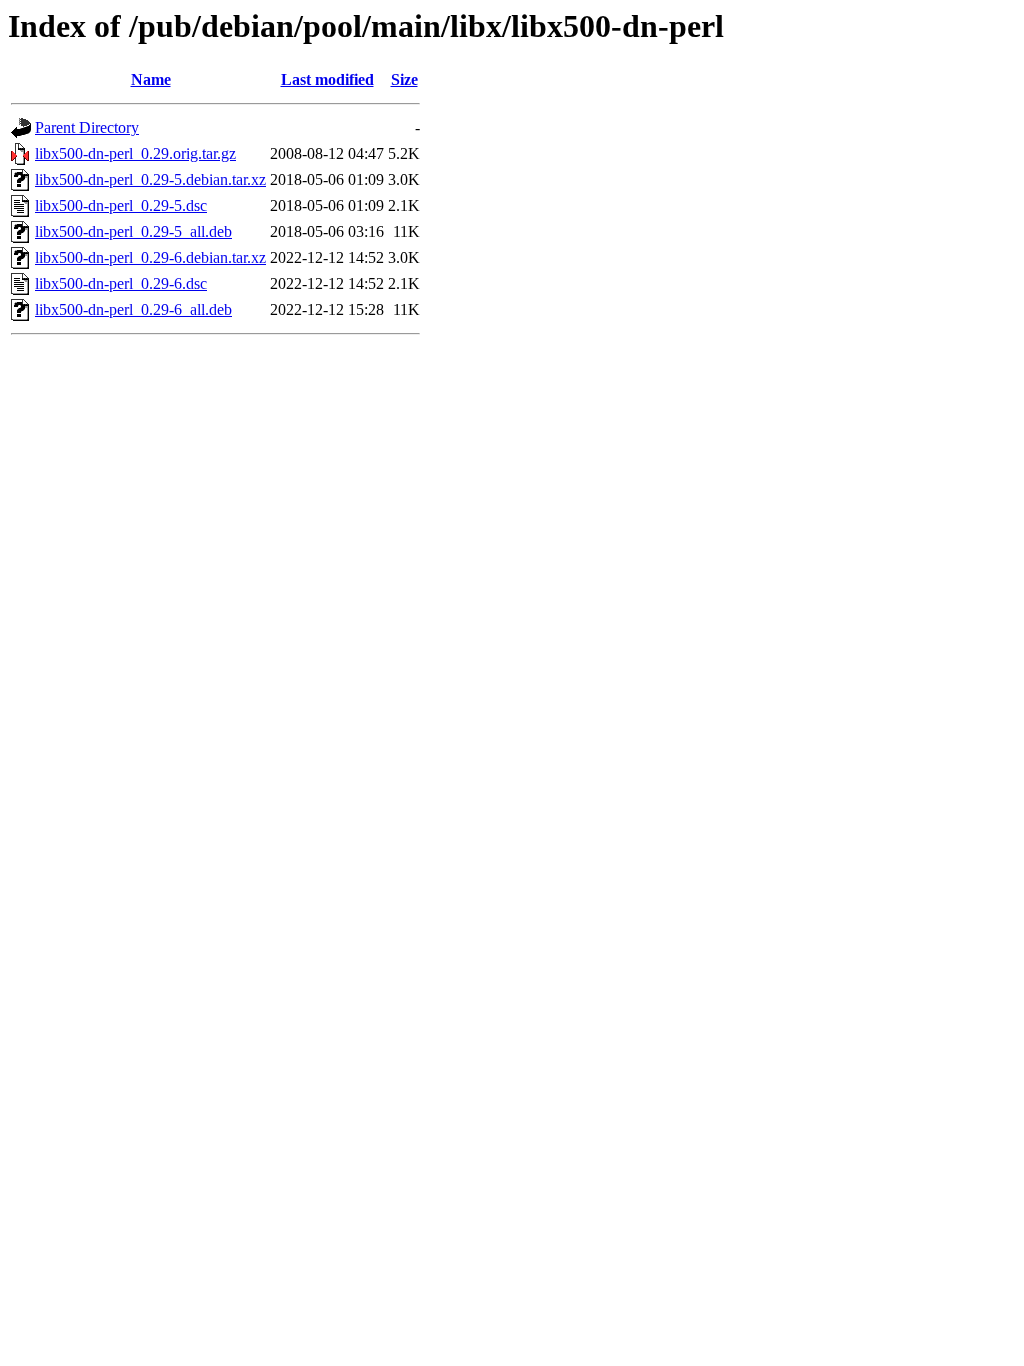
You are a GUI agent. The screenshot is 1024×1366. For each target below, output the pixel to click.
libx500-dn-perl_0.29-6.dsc (121, 283)
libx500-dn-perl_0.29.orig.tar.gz (135, 153)
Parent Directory (87, 127)
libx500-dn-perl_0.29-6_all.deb (133, 309)
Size (404, 79)
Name (151, 79)
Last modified (327, 79)
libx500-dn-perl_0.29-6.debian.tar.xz (150, 257)
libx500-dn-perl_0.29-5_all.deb (133, 231)
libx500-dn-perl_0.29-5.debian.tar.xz (150, 179)
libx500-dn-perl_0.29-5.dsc (121, 205)
